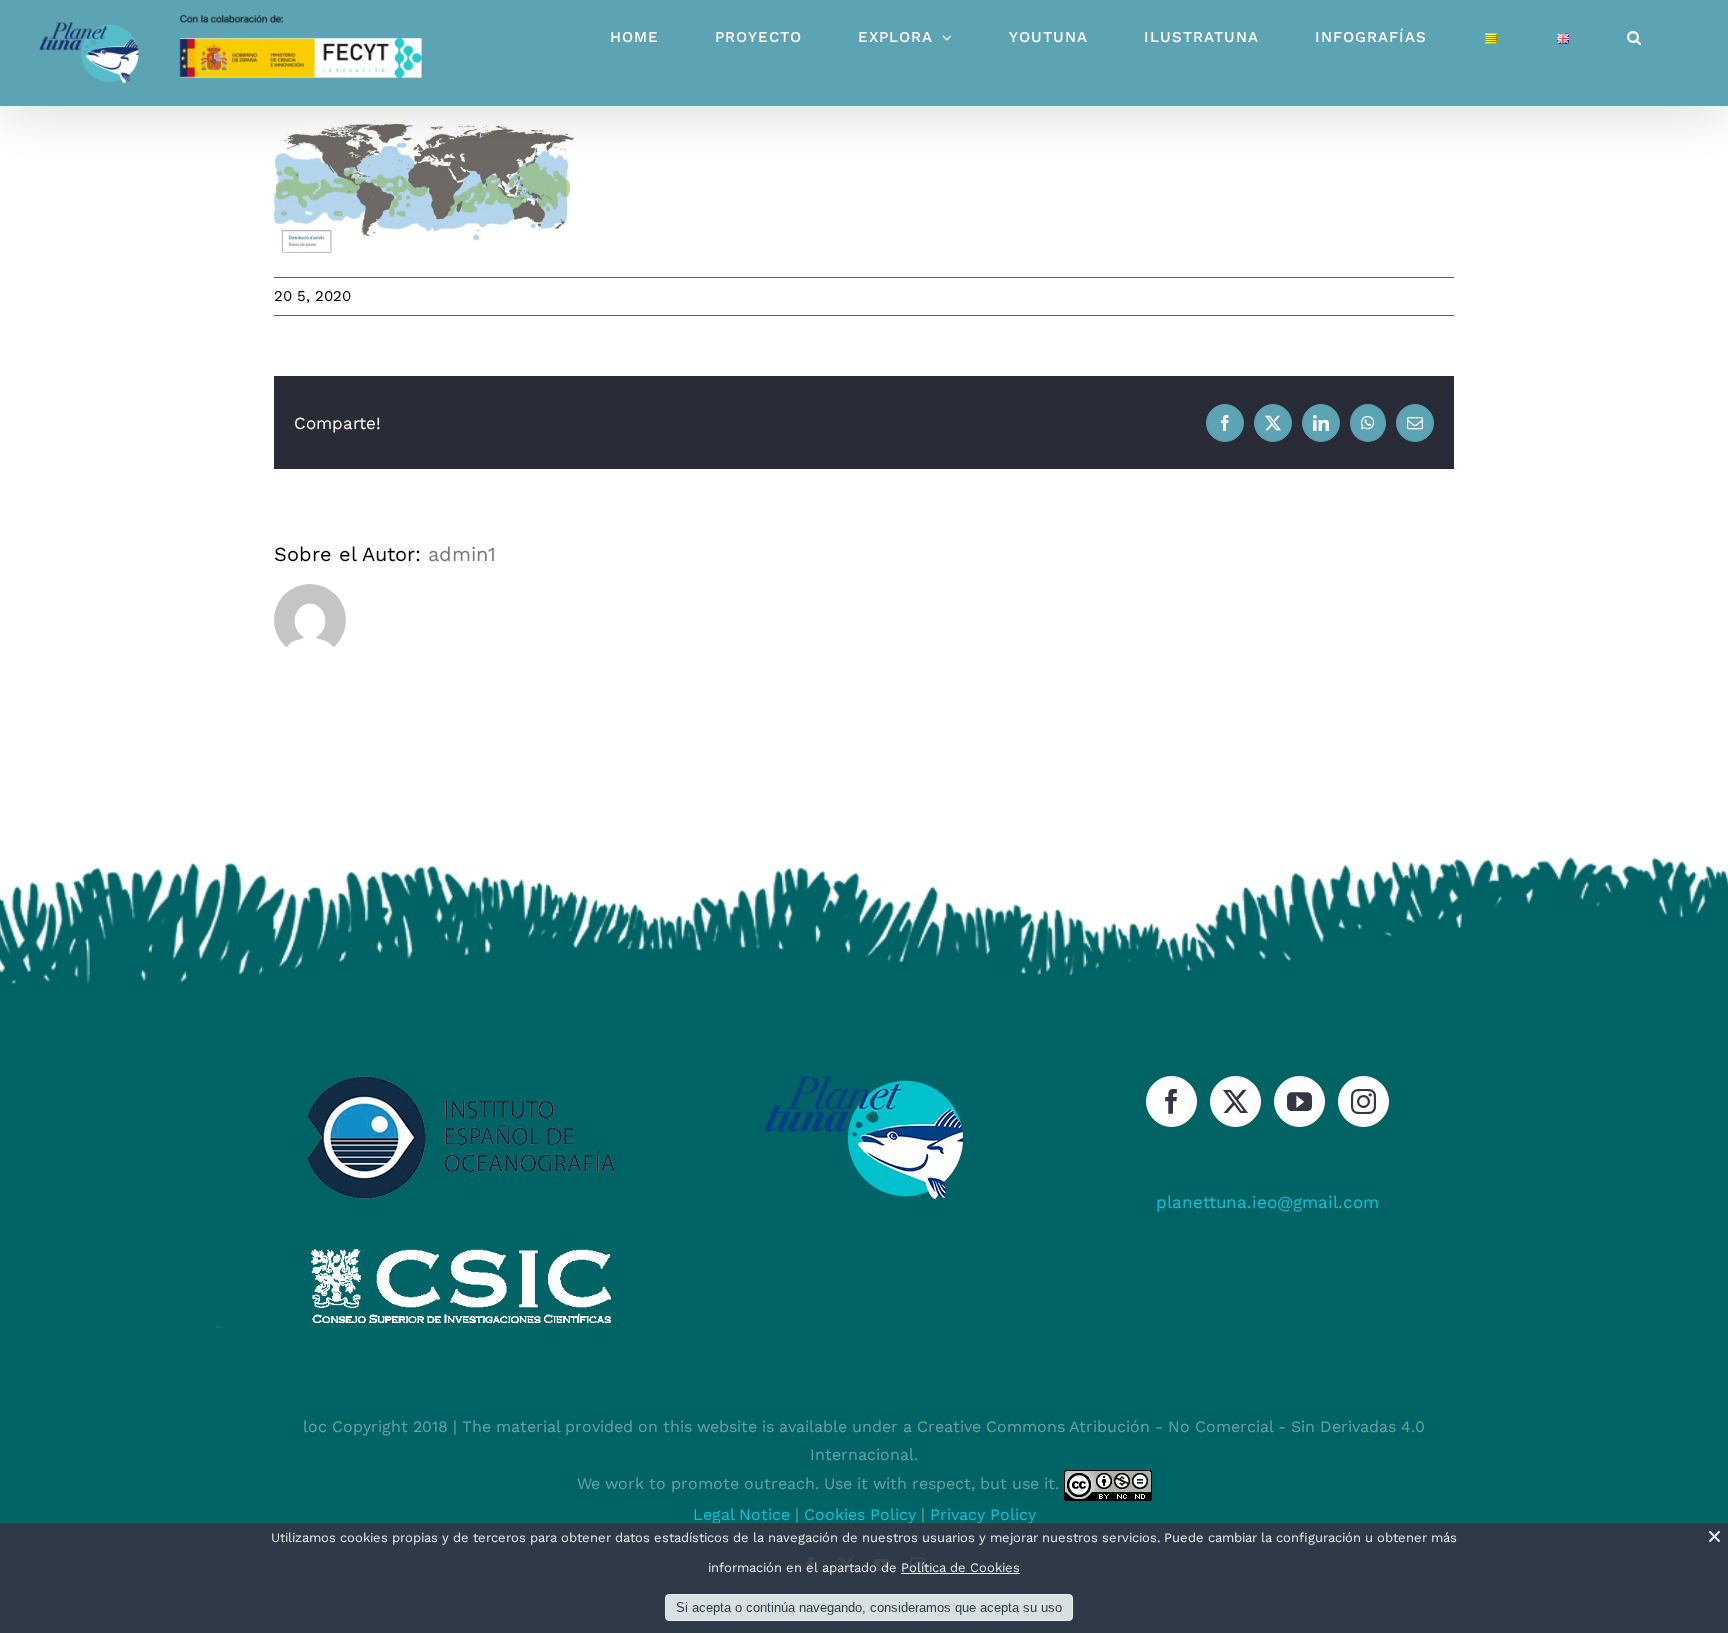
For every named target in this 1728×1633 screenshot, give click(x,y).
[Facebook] (1171, 1101)
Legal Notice (741, 1514)
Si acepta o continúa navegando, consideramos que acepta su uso (869, 1607)
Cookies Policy (860, 1514)
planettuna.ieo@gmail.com (1267, 1202)
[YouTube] (1299, 1101)
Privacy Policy (983, 1514)
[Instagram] (1363, 1101)
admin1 (462, 554)
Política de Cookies (960, 1567)
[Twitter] (1235, 1101)
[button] (1634, 37)
